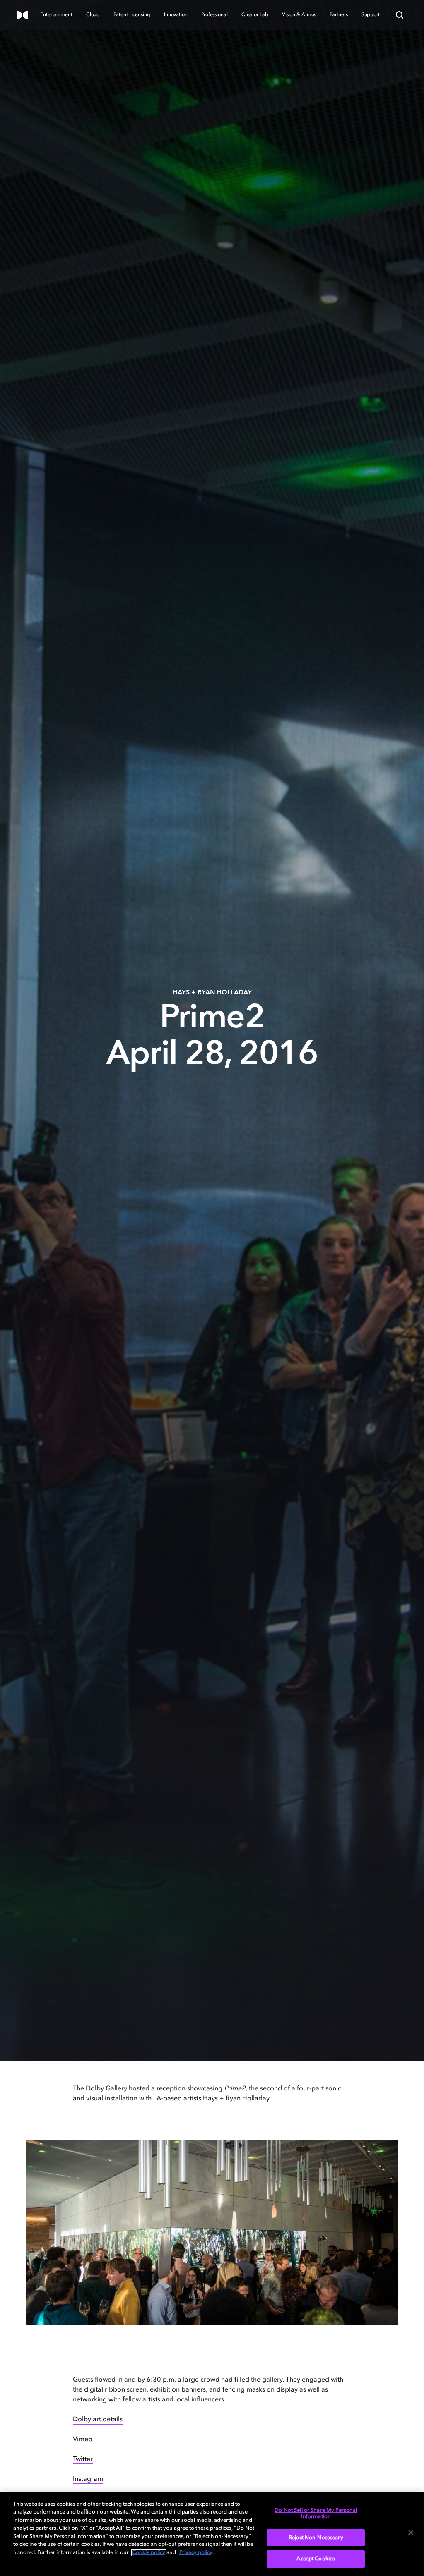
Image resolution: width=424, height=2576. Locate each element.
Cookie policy (149, 2553)
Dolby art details (98, 2420)
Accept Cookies (316, 2559)
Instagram (88, 2479)
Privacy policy (196, 2553)
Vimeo (83, 2440)
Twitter (83, 2459)
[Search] (400, 15)
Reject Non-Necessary (316, 2538)
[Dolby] (22, 16)
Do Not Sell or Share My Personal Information (316, 2514)
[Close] (411, 2533)
